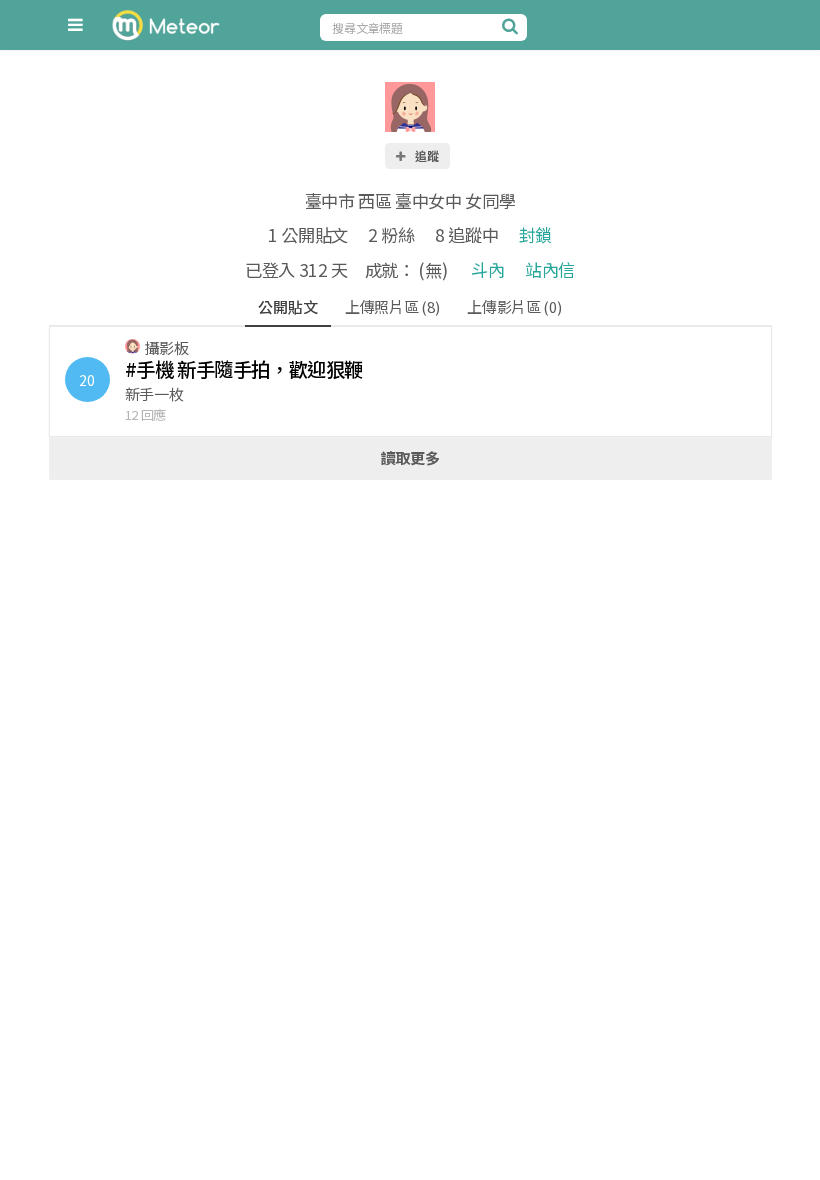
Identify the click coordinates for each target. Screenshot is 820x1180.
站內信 (550, 269)
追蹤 (426, 155)
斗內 (487, 269)
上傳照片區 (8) (392, 306)
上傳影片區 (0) (514, 306)
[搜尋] (512, 26)
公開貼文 (287, 306)
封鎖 (535, 234)
